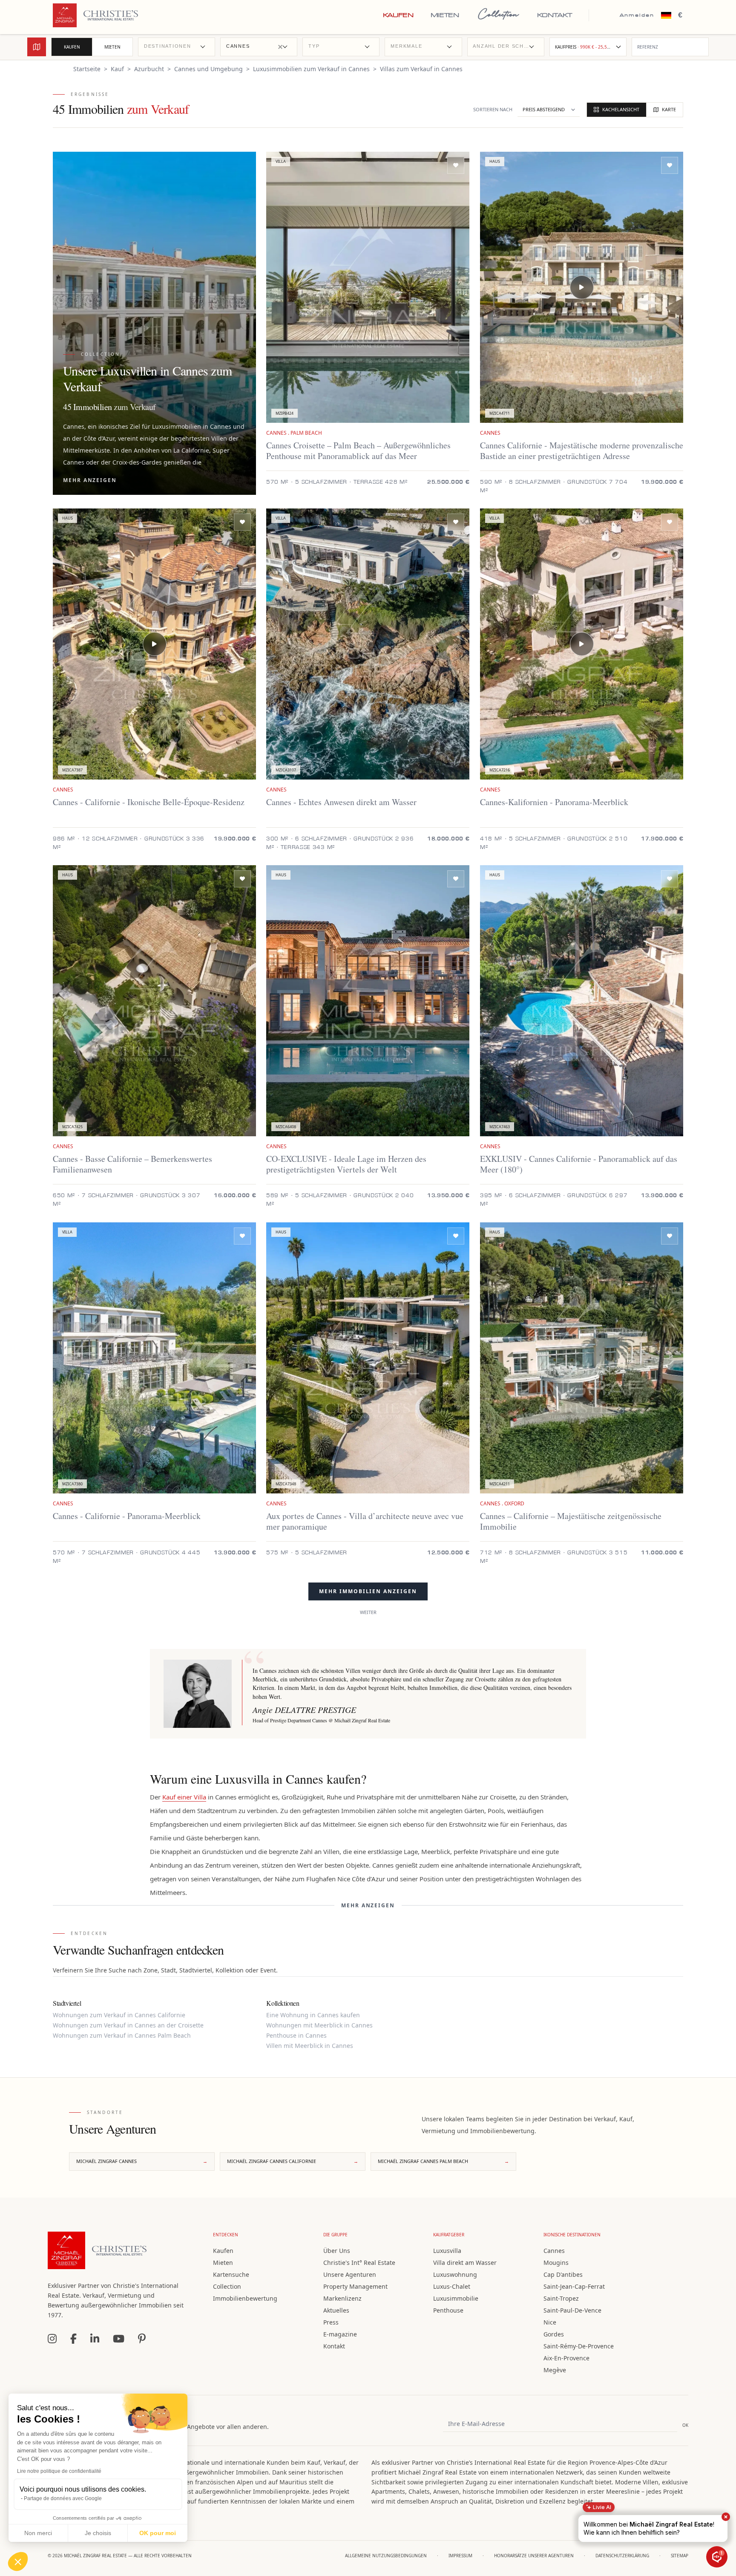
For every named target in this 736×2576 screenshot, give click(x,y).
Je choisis (98, 2533)
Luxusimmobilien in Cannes (192, 426)
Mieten (445, 15)
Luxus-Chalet (452, 2286)
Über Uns (337, 2251)
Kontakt (555, 15)
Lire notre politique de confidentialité (59, 2471)
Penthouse (448, 2310)
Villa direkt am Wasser (465, 2263)
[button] (18, 2562)
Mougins (556, 2263)
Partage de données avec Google (63, 2498)
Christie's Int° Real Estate (359, 2263)
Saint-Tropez (561, 2298)
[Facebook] (73, 2339)
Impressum (460, 2556)
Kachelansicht (621, 109)
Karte (669, 109)
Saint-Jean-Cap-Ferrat (574, 2286)
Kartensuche (231, 2274)
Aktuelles (336, 2310)
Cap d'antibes (563, 2274)
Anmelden (637, 15)
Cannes (554, 2251)
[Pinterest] (142, 2339)
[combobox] (177, 47)
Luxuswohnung (455, 2274)
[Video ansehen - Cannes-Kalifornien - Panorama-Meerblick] (581, 644)
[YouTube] (119, 2339)
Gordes (554, 2334)
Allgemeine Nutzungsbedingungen (386, 2556)
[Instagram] (52, 2339)
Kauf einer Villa (184, 1797)
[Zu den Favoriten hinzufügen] (456, 165)
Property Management (355, 2286)
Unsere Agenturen (350, 2274)
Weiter (368, 1612)
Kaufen (398, 15)
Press (331, 2322)
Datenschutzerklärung (622, 2556)
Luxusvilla (447, 2251)
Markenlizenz (342, 2298)
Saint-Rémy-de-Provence (579, 2346)
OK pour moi (158, 2533)
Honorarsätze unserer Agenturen (534, 2556)
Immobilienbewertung (245, 2298)
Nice (550, 2322)
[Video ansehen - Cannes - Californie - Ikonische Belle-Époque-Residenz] (155, 644)
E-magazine (340, 2334)
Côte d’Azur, (100, 438)
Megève (555, 2370)
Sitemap (680, 2556)
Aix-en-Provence (566, 2358)
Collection (498, 15)
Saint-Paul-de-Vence (572, 2310)
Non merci (38, 2533)
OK (685, 2425)
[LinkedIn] (95, 2339)
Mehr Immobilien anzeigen (368, 1591)
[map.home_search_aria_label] (37, 47)
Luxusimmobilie (456, 2298)
